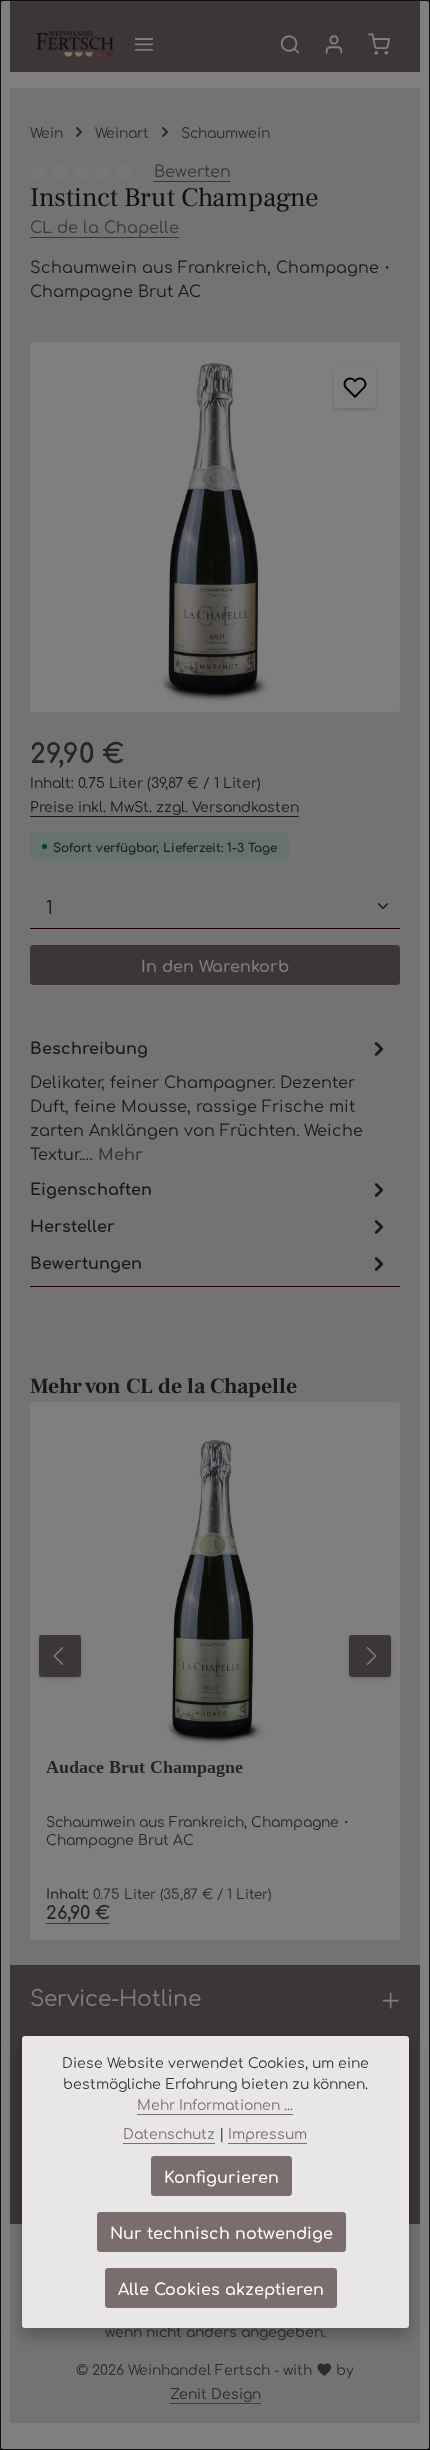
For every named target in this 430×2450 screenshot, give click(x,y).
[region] (215, 527)
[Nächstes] (370, 1656)
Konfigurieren (221, 2176)
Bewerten (192, 170)
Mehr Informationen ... (215, 2104)
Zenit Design (215, 2393)
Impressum (267, 2133)
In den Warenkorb (215, 965)
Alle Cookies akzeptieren (221, 2288)
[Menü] (144, 44)
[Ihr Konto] (334, 44)
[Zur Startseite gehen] (75, 44)
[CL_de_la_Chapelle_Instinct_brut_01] (215, 527)
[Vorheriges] (60, 1656)
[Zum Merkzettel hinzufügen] (355, 387)
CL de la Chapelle (104, 226)
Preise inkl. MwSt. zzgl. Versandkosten (164, 806)
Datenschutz (169, 2133)
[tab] (210, 1099)
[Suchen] (290, 44)
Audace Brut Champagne (144, 1767)
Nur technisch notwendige (221, 2232)
